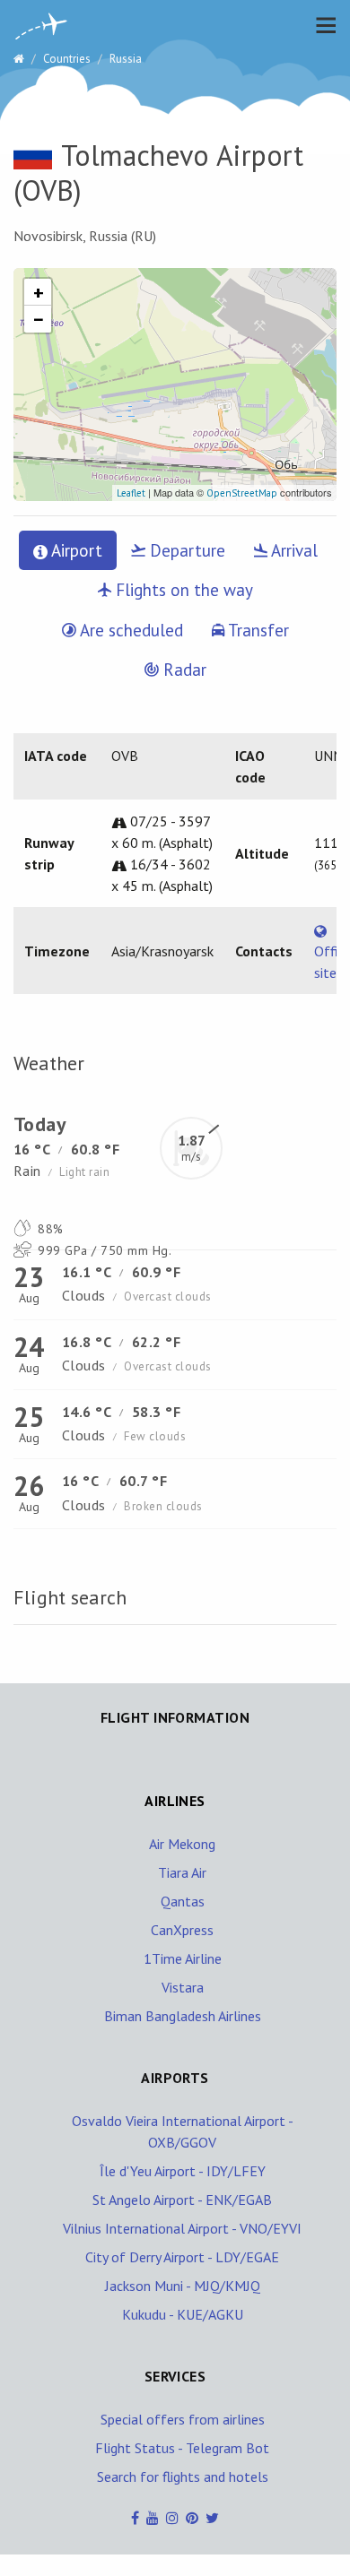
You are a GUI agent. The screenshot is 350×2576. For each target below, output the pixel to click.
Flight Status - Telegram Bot (182, 2448)
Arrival (293, 550)
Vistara (183, 1987)
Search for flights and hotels (183, 2477)
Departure (185, 550)
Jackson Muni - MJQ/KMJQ (183, 2286)
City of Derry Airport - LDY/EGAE (182, 2257)
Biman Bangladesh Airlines (183, 2016)
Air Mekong (182, 1844)
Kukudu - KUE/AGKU (183, 2314)
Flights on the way (182, 590)
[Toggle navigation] (321, 25)
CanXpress (182, 1930)
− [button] (39, 319)
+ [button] (39, 292)
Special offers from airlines (183, 2419)
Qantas (183, 1901)
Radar (183, 670)
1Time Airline (183, 1958)
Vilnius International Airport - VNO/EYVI (182, 2228)
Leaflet (131, 493)
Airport (75, 550)
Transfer (257, 630)
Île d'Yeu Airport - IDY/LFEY (183, 2171)
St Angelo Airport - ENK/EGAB (182, 2200)
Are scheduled (130, 630)
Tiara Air (182, 1872)
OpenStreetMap (242, 493)
